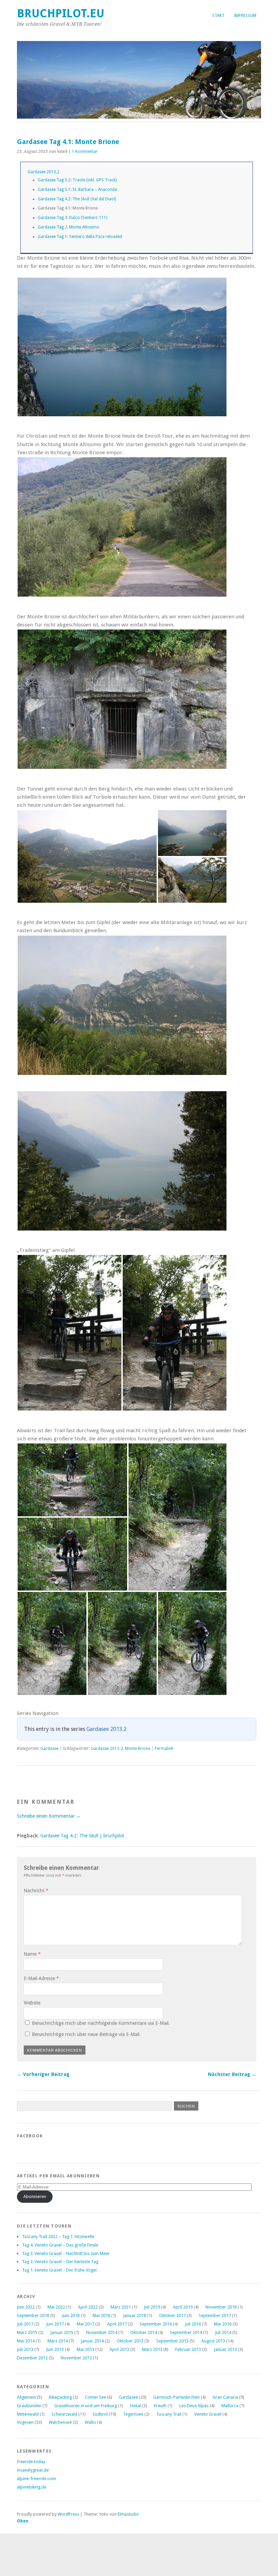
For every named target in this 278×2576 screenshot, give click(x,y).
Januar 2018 (135, 2315)
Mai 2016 (223, 2324)
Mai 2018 (101, 2315)
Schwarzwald (64, 2414)
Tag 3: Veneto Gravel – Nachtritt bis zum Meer (66, 2253)
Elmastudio (128, 2514)
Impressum (245, 16)
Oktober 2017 (172, 2315)
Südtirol (100, 2414)
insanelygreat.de (33, 2470)
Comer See (95, 2397)
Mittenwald (28, 2414)
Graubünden (29, 2406)
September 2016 (156, 2324)
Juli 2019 (152, 2307)
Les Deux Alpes (194, 2406)
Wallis (90, 2422)
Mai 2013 (85, 2349)
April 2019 (183, 2307)
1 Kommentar (85, 152)
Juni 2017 (55, 2324)
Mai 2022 (56, 2307)
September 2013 (172, 2341)
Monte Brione (138, 1749)
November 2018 (221, 2307)
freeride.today (31, 2462)
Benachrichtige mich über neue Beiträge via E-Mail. (86, 2034)
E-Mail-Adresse (41, 1978)
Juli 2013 (25, 2349)
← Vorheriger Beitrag (43, 2074)
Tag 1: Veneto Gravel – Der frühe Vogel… (62, 2270)
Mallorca (230, 2406)
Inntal (135, 2406)
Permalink (164, 1749)
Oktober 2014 (144, 2332)
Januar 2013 (225, 2349)
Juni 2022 (26, 2307)
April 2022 (88, 2307)
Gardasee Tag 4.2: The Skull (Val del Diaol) (77, 199)
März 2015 (27, 2332)
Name (32, 1954)
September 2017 (215, 2315)
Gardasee (49, 1749)
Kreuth (160, 2406)
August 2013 (213, 2341)
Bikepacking (60, 2397)
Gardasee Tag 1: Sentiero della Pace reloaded (80, 237)
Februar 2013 (188, 2349)
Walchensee (60, 2422)
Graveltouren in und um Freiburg (86, 2406)
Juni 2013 (55, 2349)
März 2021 (121, 2307)
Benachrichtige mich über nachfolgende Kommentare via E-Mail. (101, 2023)
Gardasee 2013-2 (107, 1749)
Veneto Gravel (208, 2414)
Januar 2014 (92, 2341)
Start (218, 16)
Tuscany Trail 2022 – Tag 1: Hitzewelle (58, 2236)
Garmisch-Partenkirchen (176, 2397)
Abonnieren (35, 2196)
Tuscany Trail (169, 2414)
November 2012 (76, 2358)
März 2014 (58, 2341)
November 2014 (102, 2332)
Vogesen (25, 2422)
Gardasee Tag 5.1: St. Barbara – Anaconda (77, 189)
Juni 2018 (71, 2315)
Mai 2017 (85, 2324)
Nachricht (36, 1891)
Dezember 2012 (32, 2358)
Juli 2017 (25, 2324)
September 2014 (186, 2332)
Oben (23, 2521)
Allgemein (26, 2397)
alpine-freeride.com (36, 2479)
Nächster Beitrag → (232, 2074)
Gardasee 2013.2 (43, 172)
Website (32, 2003)
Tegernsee (133, 2414)
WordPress (68, 2514)
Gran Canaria (225, 2397)
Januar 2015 (62, 2332)
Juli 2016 (193, 2324)
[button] (122, 347)
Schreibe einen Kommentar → (49, 1816)
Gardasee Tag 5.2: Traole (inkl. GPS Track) (77, 180)
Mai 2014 (26, 2341)
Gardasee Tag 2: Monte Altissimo (68, 227)
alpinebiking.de (32, 2487)
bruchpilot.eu (61, 13)
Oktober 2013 (130, 2341)
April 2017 (117, 2324)
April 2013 (119, 2349)
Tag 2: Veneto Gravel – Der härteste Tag (60, 2262)
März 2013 (152, 2349)
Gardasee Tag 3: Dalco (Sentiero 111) (72, 218)
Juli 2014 (223, 2332)
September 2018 (33, 2315)
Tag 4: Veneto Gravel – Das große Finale (60, 2245)
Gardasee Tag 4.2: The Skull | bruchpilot (82, 1836)
